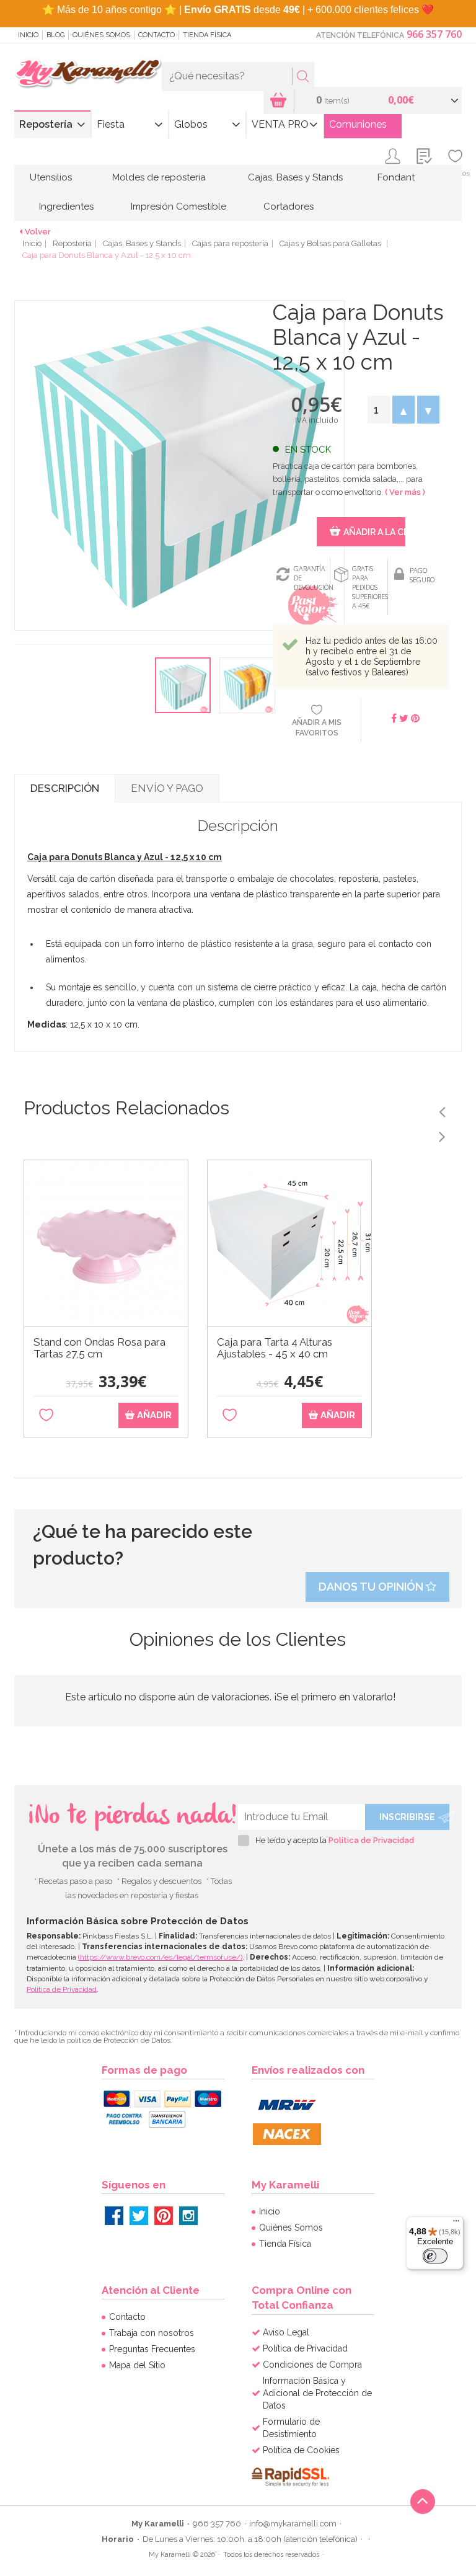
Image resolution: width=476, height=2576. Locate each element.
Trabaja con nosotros (152, 2333)
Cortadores (289, 207)
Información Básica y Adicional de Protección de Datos (317, 2393)
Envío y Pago (167, 788)
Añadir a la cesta (374, 532)
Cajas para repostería (230, 243)
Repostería (46, 124)
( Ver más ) (405, 492)
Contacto (156, 35)
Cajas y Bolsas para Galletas (331, 243)
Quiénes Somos (101, 35)
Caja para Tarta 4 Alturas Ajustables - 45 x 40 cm (275, 1348)
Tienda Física (207, 35)
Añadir (153, 1415)
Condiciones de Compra (312, 2365)
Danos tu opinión (372, 1587)
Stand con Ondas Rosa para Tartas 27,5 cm (99, 1348)
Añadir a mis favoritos (317, 728)
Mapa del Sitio (137, 2365)
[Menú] (456, 2224)
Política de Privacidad (371, 1840)
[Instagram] (188, 2216)
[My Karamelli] (88, 74)
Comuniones (358, 124)
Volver (38, 232)
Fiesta (111, 124)
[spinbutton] (379, 410)
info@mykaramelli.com (293, 2524)
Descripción (65, 788)
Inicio (28, 35)
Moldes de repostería (159, 177)
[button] (403, 410)
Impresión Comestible (178, 207)
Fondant (396, 177)
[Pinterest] (164, 2216)
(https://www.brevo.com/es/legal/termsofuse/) (160, 1957)
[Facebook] (114, 2216)
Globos (191, 124)
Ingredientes (66, 207)
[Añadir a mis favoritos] (46, 1415)
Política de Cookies (301, 2450)
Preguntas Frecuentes (152, 2349)
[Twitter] (139, 2216)
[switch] (435, 2256)
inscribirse (407, 1817)
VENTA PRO (280, 124)
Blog (55, 35)
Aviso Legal (286, 2332)
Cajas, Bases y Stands (295, 177)
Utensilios (51, 177)
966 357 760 (434, 34)
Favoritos (455, 173)
